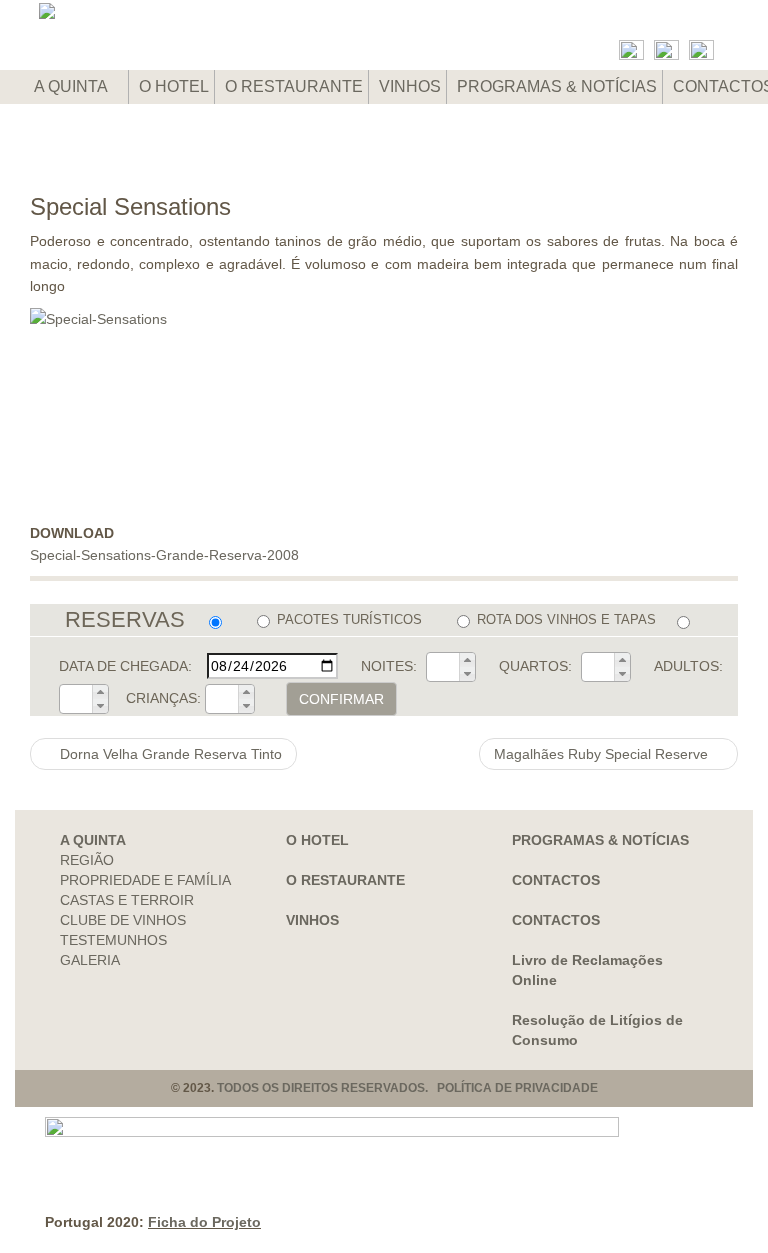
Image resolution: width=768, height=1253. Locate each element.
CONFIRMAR (341, 699)
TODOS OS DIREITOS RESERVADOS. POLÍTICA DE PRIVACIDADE (407, 1088)
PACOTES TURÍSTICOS (349, 619)
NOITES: (389, 666)
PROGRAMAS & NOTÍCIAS (557, 86)
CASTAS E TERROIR (127, 900)
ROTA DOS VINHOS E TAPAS (566, 619)
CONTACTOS (556, 880)
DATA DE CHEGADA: (125, 666)
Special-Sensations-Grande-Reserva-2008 (164, 555)
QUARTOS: (535, 666)
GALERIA (90, 960)
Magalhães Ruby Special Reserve (603, 754)
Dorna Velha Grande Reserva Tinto (169, 754)
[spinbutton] (443, 667)
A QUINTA (72, 86)
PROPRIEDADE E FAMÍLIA (145, 880)
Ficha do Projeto (204, 1222)
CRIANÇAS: (163, 698)
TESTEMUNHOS (113, 940)
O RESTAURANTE (294, 86)
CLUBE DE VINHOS (123, 920)
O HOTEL (174, 86)
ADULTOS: (688, 666)
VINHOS (410, 86)
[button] (467, 660)
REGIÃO (87, 860)
